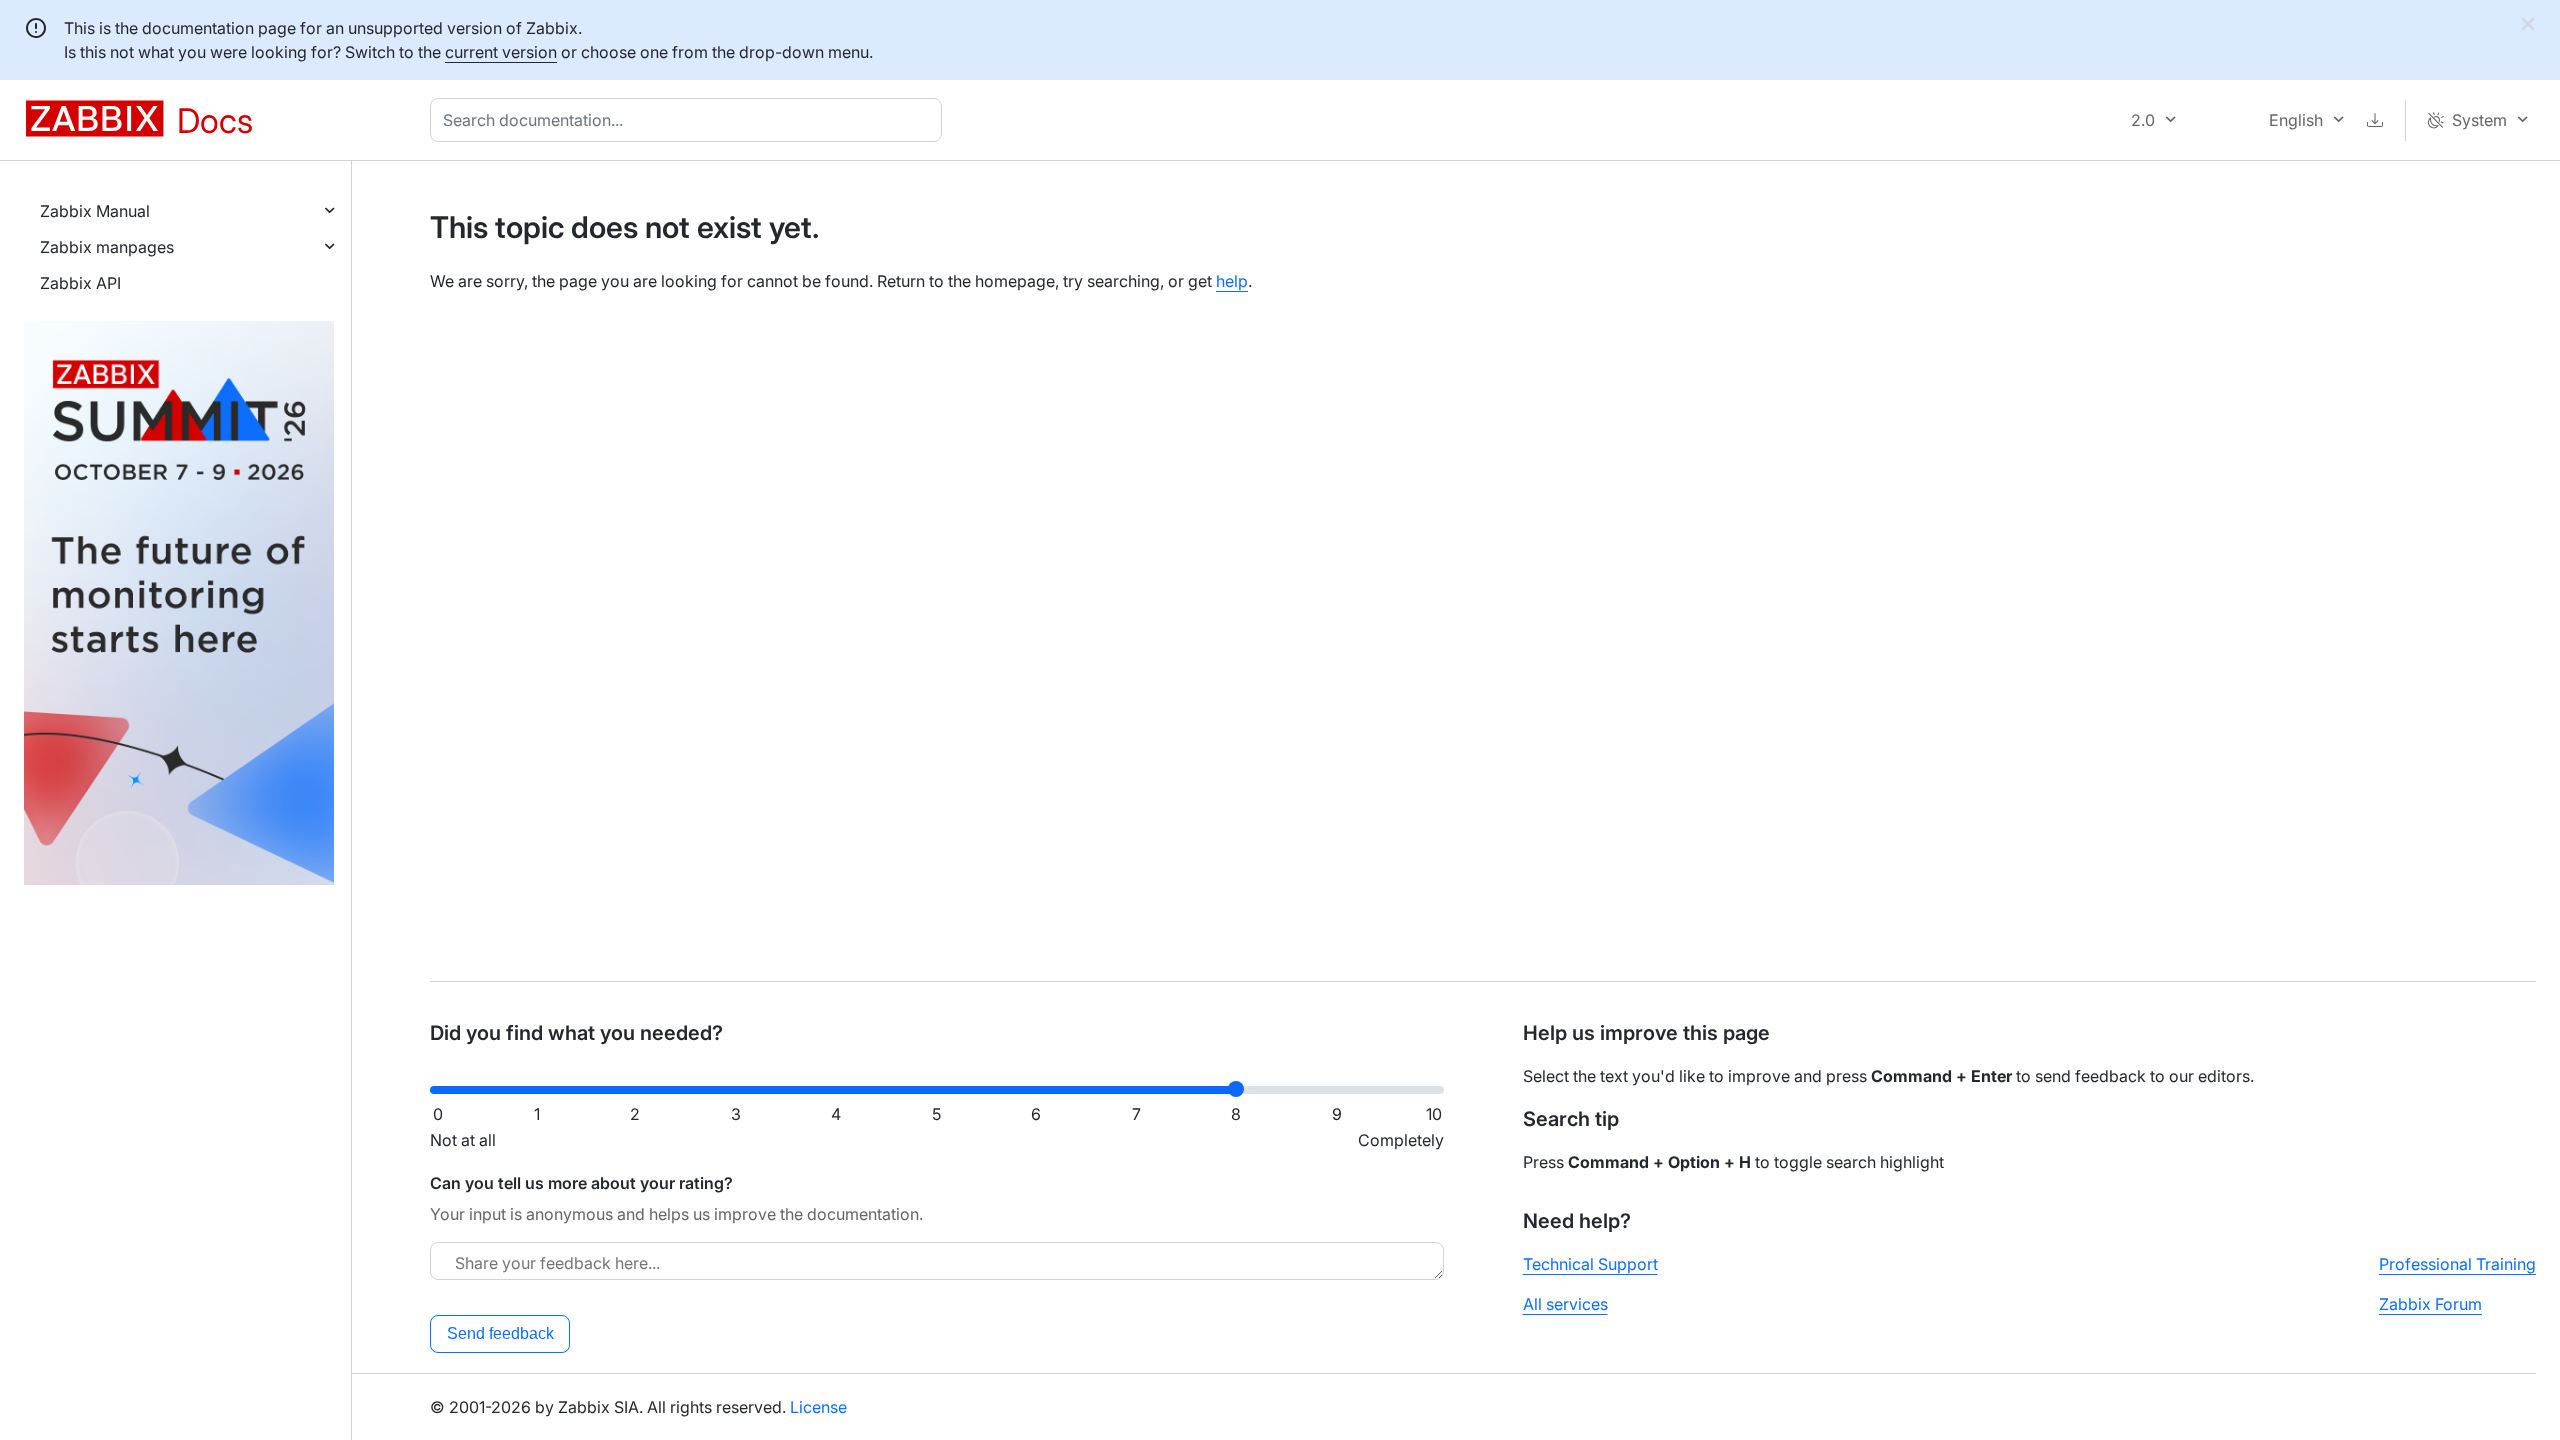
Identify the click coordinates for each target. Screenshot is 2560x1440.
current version (501, 52)
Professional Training (2457, 1264)
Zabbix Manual (95, 211)
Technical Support (1590, 1264)
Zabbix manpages (107, 247)
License (818, 1407)
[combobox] (690, 120)
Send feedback (500, 1333)
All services (1565, 1304)
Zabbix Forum (2430, 1304)
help (1232, 281)
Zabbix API (80, 283)
